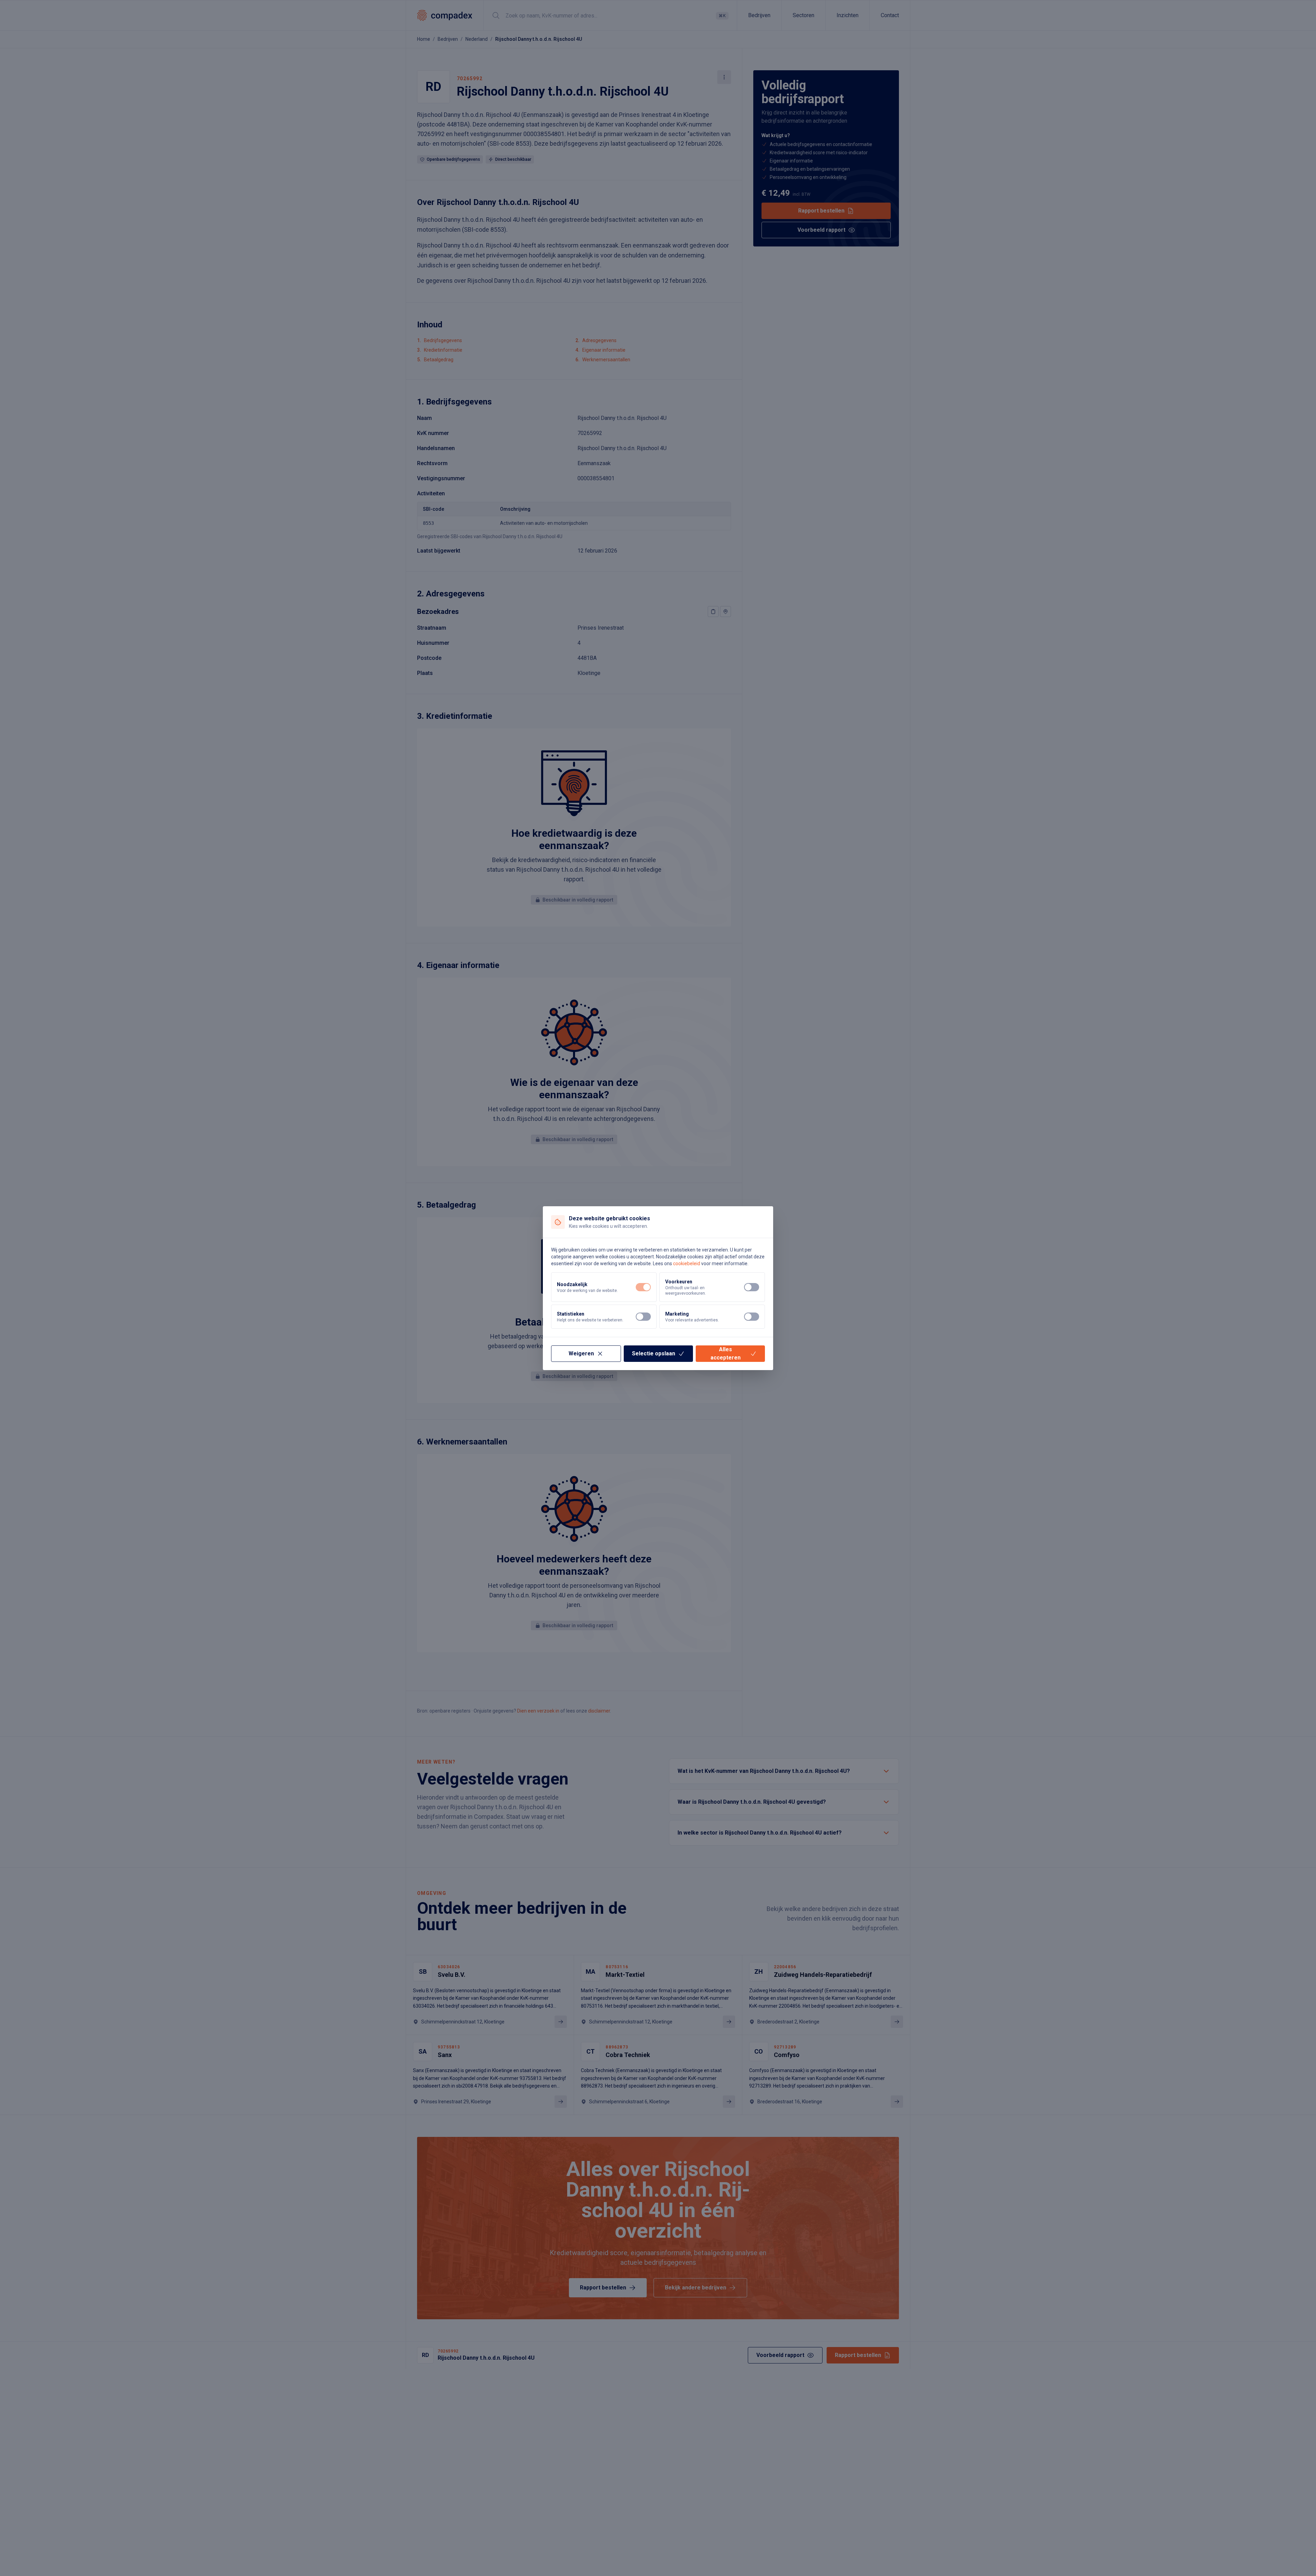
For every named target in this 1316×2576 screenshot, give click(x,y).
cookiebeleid (687, 1263)
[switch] (643, 1287)
